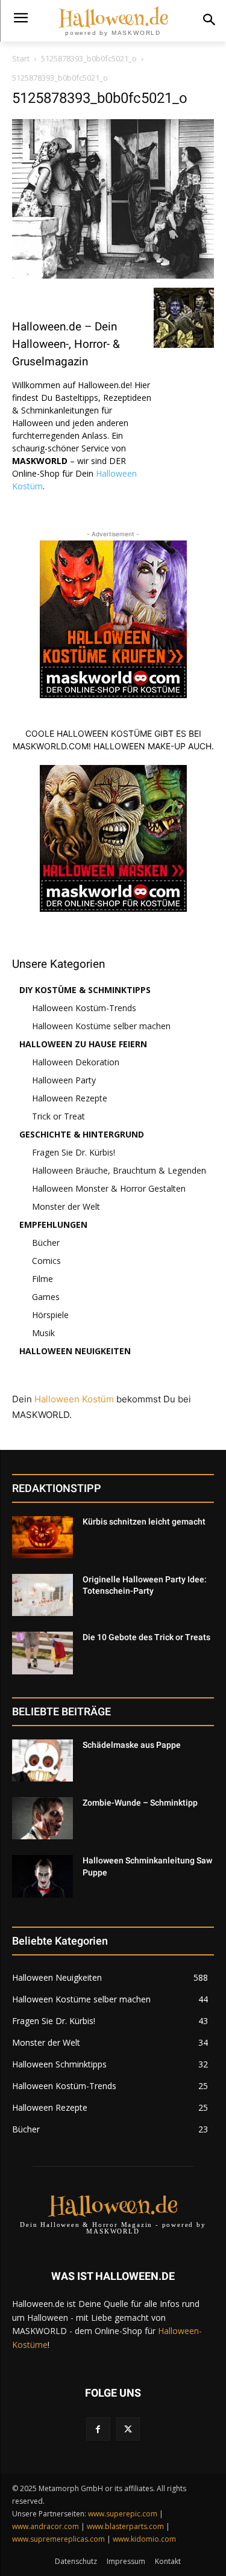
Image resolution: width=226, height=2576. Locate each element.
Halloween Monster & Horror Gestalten (109, 1188)
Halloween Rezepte (70, 1098)
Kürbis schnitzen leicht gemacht (144, 1522)
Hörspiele (50, 1315)
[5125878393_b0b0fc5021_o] (113, 275)
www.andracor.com (46, 2526)
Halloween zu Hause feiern (83, 1044)
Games (46, 1297)
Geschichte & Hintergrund (82, 1134)
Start (21, 58)
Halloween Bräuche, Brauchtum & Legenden (119, 1170)
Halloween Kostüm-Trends (84, 1008)
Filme (42, 1279)
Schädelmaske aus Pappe (132, 1745)
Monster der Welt (66, 1206)
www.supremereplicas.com (58, 2539)
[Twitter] (128, 2429)
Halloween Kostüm (74, 1399)
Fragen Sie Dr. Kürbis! (74, 1152)
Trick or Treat (58, 1116)
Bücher (46, 1243)
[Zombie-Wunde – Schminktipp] (42, 1818)
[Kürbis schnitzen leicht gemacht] (42, 1537)
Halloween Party (64, 1080)
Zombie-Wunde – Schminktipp (140, 1803)
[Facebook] (98, 2429)
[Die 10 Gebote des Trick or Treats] (42, 1653)
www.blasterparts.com (125, 2526)
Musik (43, 1333)
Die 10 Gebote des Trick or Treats (146, 1637)
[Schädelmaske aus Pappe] (42, 1760)
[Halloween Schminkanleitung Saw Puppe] (42, 1876)
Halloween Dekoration (76, 1062)
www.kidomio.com (144, 2539)
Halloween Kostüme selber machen (101, 1026)
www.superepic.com (123, 2514)
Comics (46, 1261)
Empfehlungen (53, 1225)
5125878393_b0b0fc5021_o (89, 58)
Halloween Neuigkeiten (75, 1351)
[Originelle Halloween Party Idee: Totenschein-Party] (42, 1595)
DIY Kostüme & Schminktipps (85, 990)
